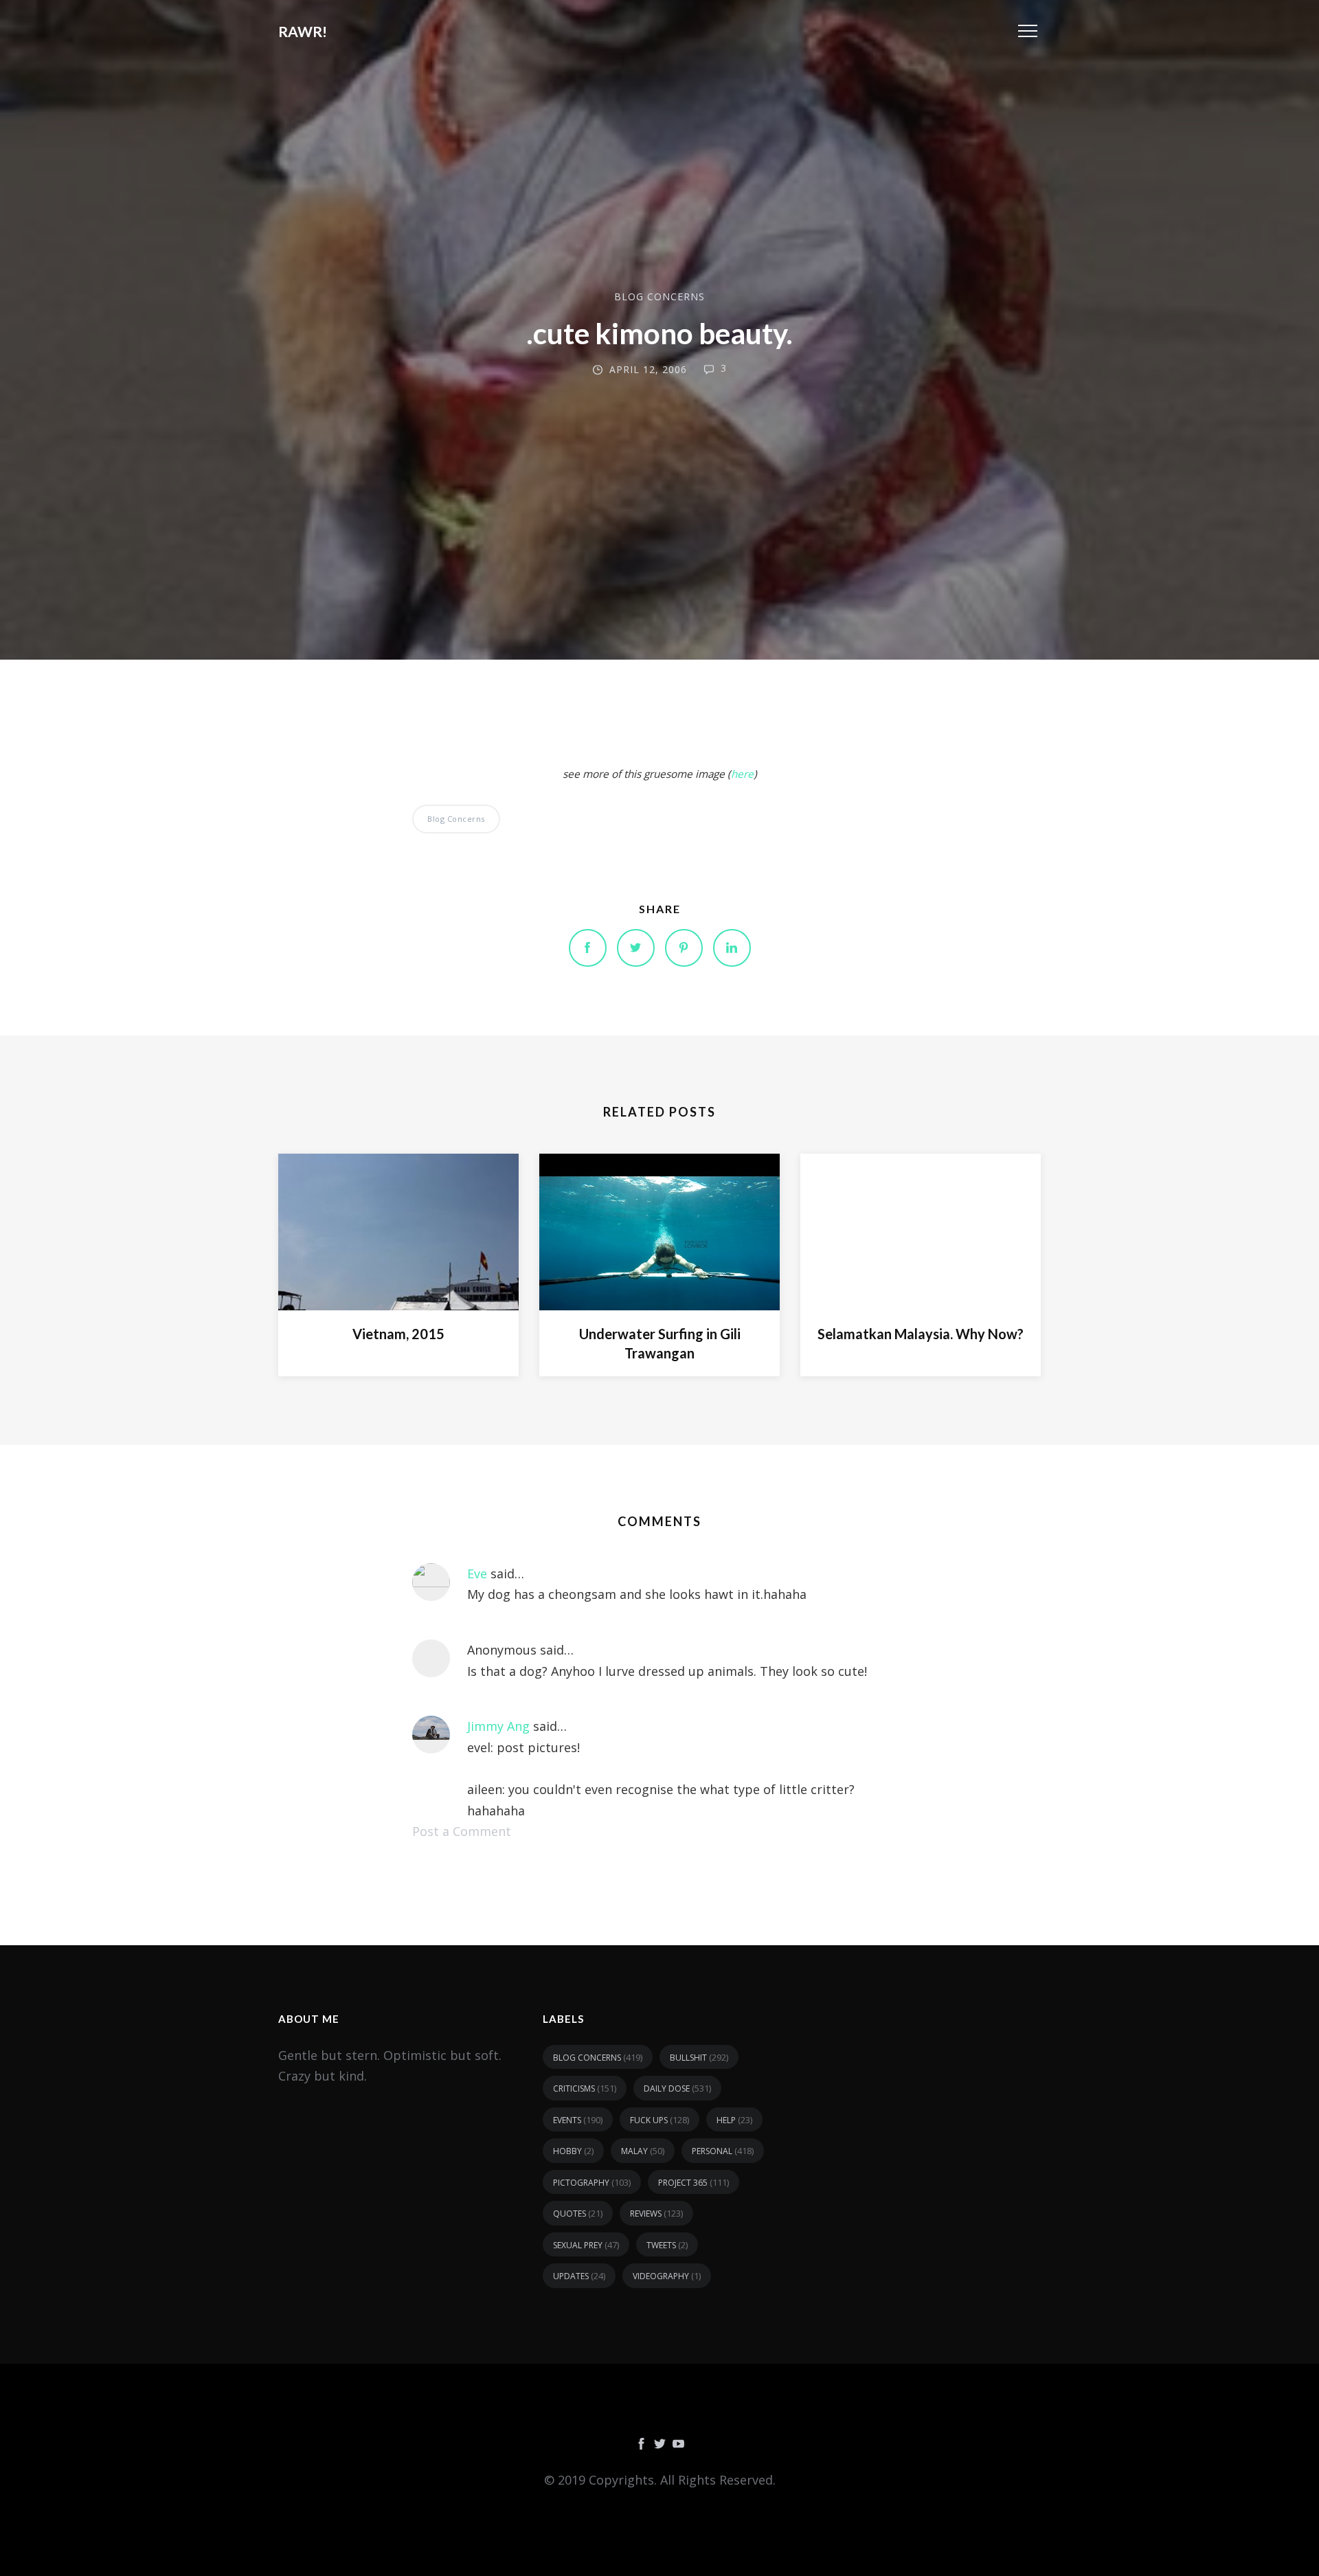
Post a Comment (462, 1831)
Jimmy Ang (498, 1726)
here (742, 774)
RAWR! (303, 31)
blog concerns (659, 296)
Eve (477, 1573)
